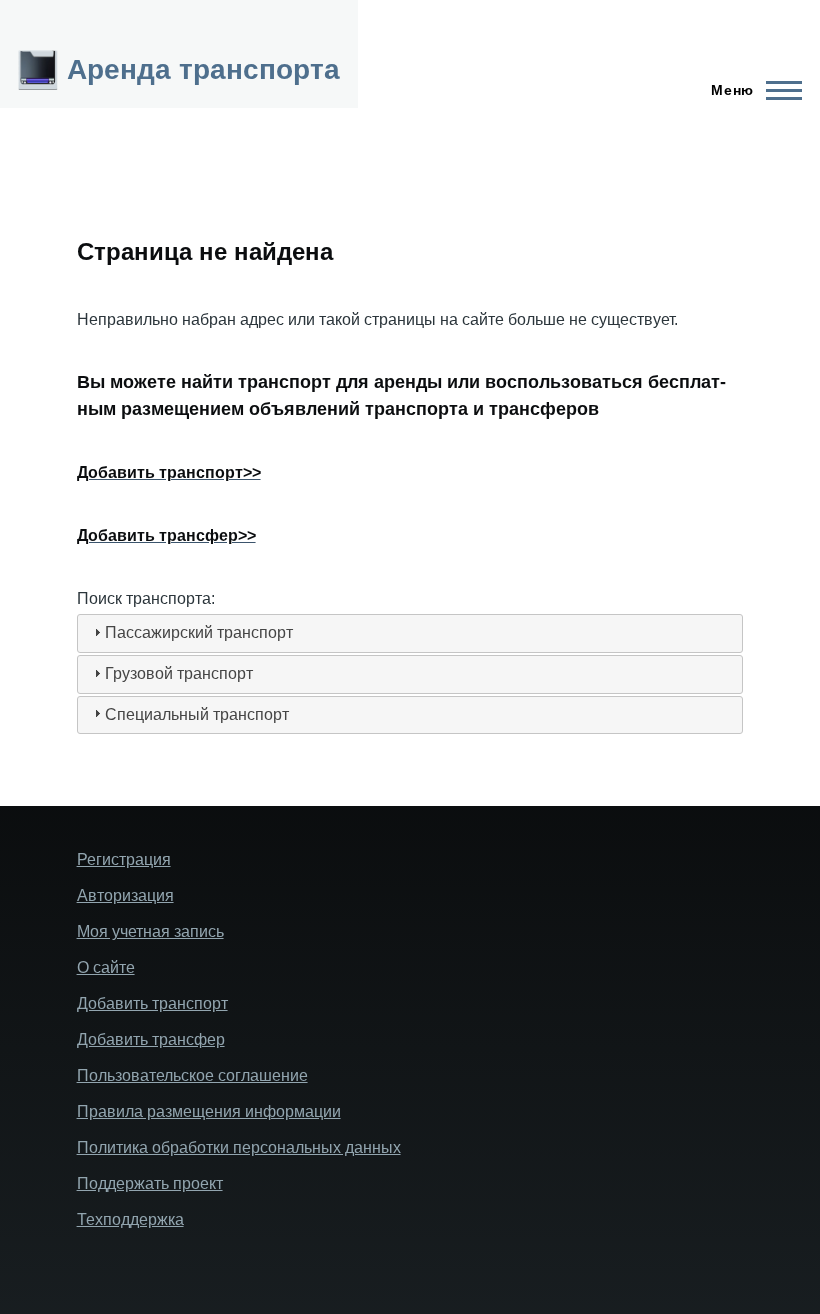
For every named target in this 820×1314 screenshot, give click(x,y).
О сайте (106, 967)
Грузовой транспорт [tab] (179, 673)
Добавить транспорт (152, 1003)
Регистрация (124, 859)
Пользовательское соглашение (192, 1075)
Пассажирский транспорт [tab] (199, 632)
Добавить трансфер (151, 1039)
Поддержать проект (150, 1183)
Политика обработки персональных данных (239, 1147)
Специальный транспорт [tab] (197, 714)
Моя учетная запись (150, 931)
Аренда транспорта (203, 69)
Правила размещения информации (209, 1111)
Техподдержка (130, 1219)
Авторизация (125, 895)
